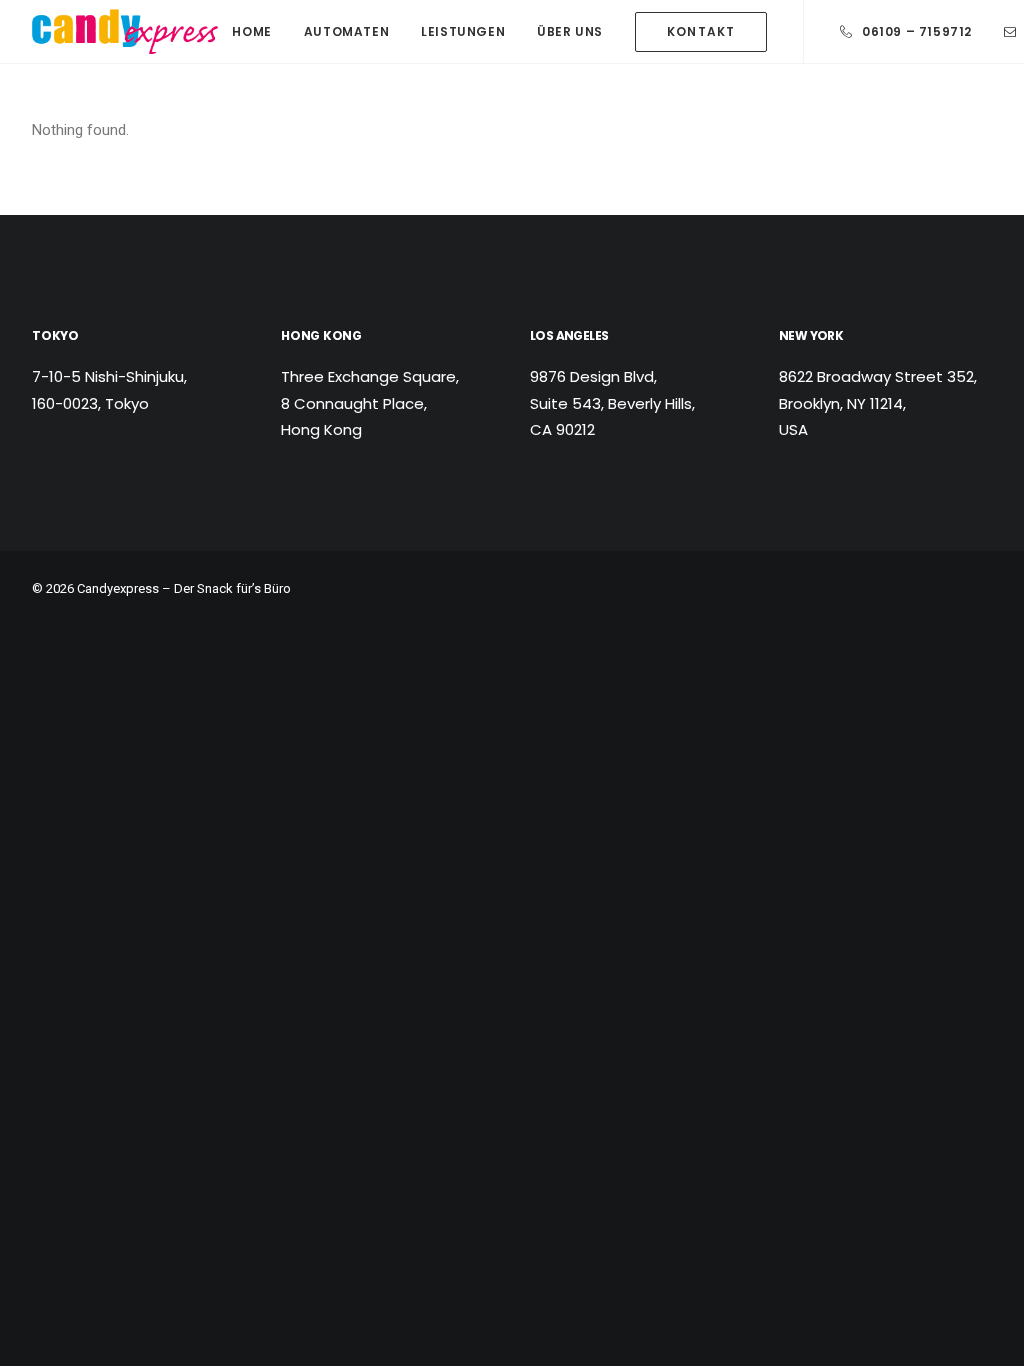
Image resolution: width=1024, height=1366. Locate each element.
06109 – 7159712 (917, 31)
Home (251, 31)
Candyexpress (118, 588)
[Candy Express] (125, 31)
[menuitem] (251, 31)
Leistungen (463, 31)
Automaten (346, 31)
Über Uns (570, 31)
